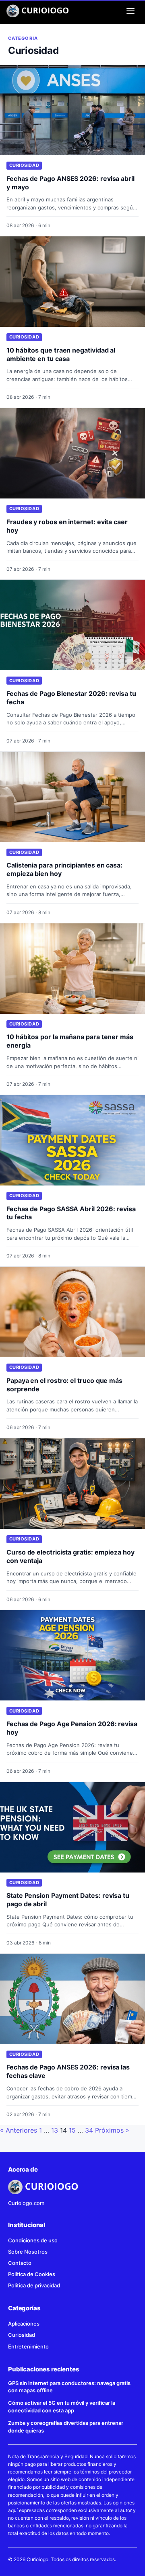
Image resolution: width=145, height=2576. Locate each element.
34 (89, 2130)
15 (72, 2130)
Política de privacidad (34, 2285)
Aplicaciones (24, 2324)
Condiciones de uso (33, 2240)
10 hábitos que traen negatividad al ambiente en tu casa (61, 354)
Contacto (20, 2263)
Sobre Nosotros (28, 2252)
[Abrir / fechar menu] (130, 11)
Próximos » (112, 2130)
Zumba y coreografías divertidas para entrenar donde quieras (66, 2427)
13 (55, 2130)
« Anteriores (19, 2130)
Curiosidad (24, 165)
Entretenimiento (28, 2346)
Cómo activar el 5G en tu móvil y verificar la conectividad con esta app (62, 2407)
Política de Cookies (32, 2274)
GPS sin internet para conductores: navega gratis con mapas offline (69, 2387)
